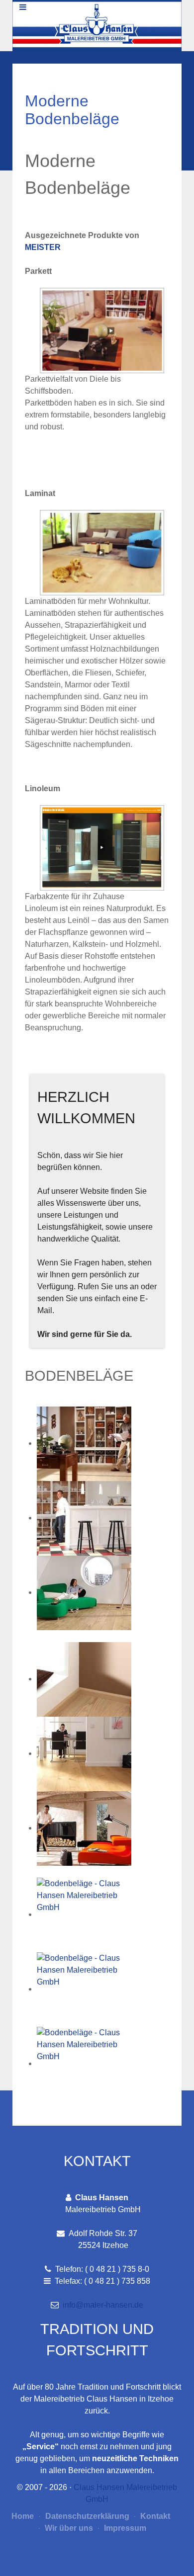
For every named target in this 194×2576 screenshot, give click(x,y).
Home (23, 2516)
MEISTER (43, 247)
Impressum (124, 2528)
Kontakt (154, 2516)
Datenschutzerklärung (86, 2516)
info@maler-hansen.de (103, 2305)
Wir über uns (68, 2528)
